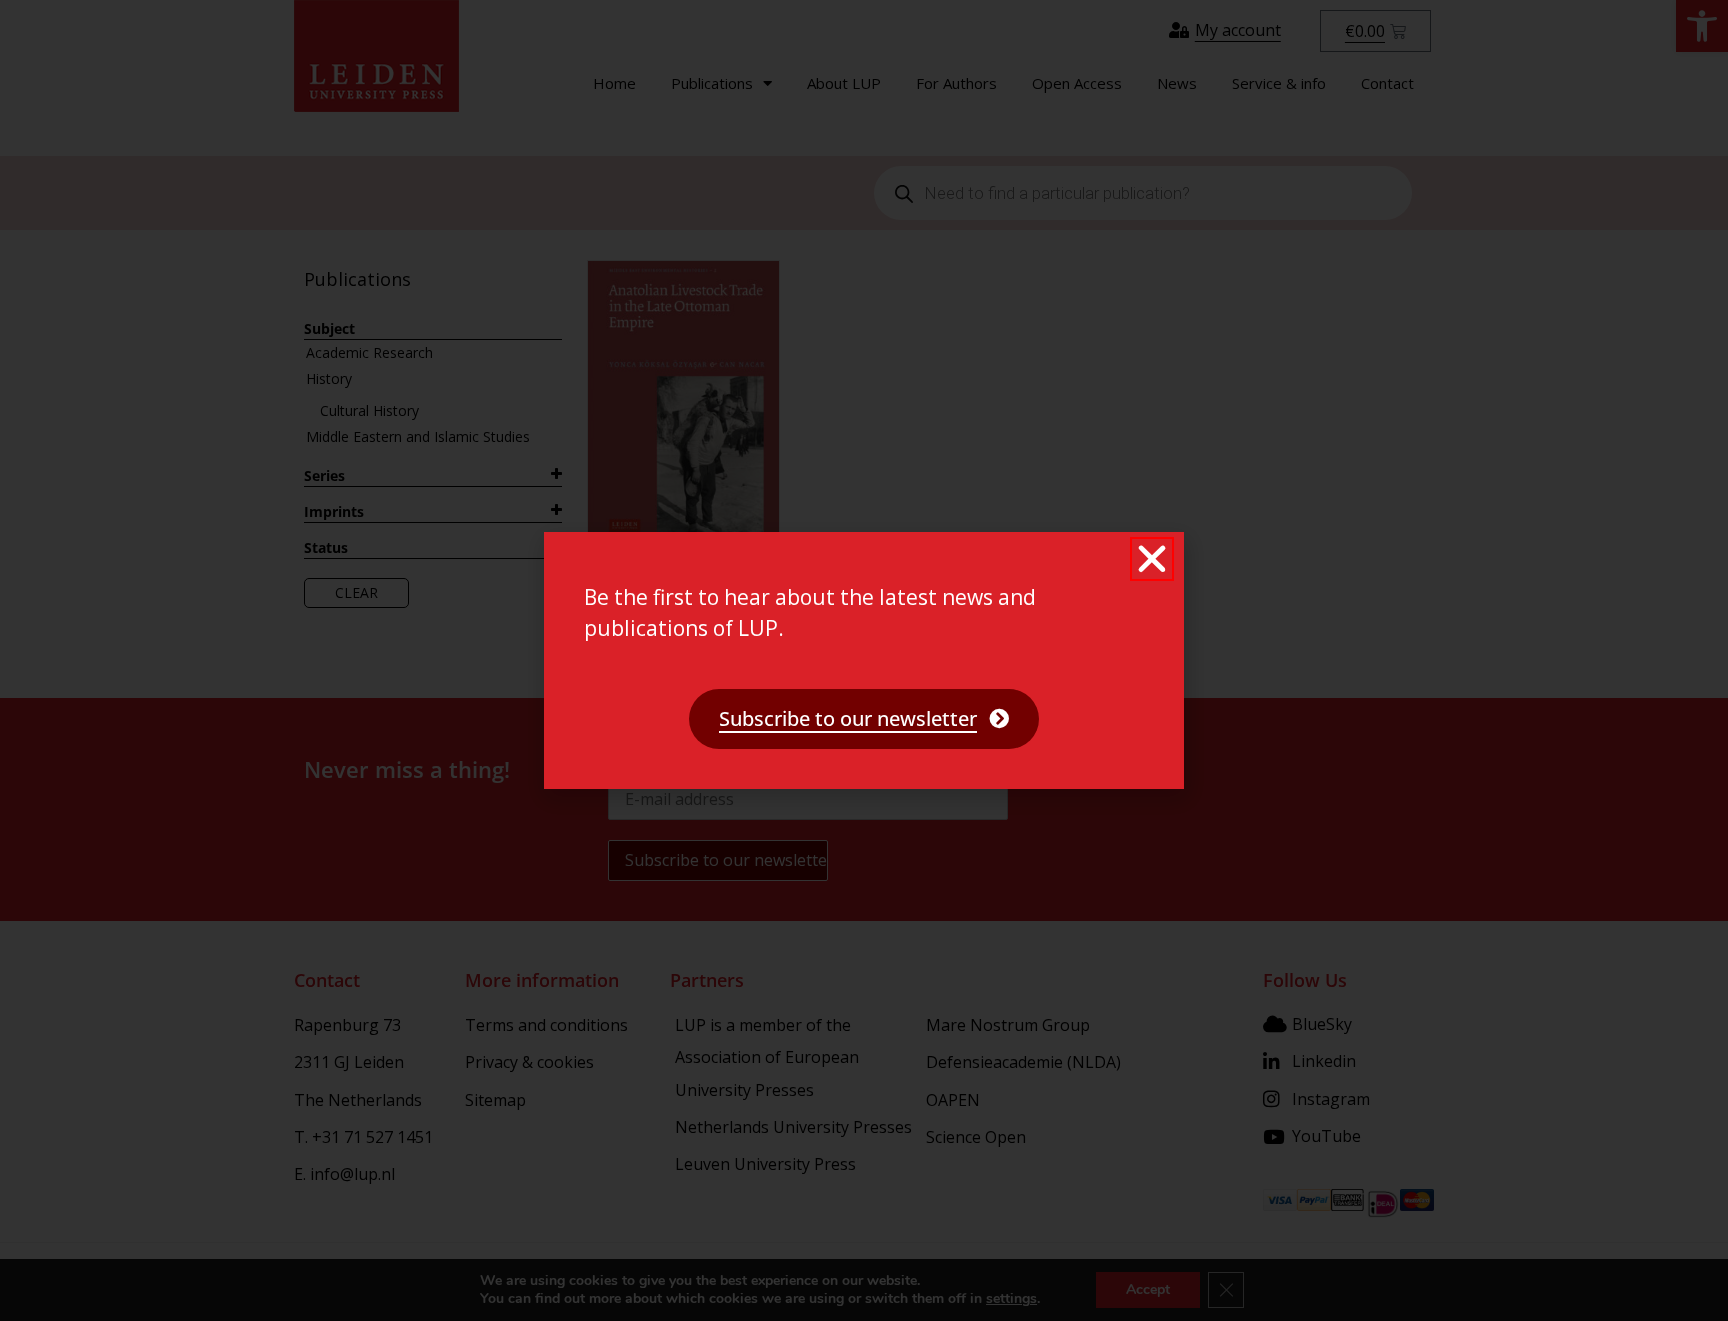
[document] (864, 660)
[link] (864, 719)
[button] (1152, 559)
